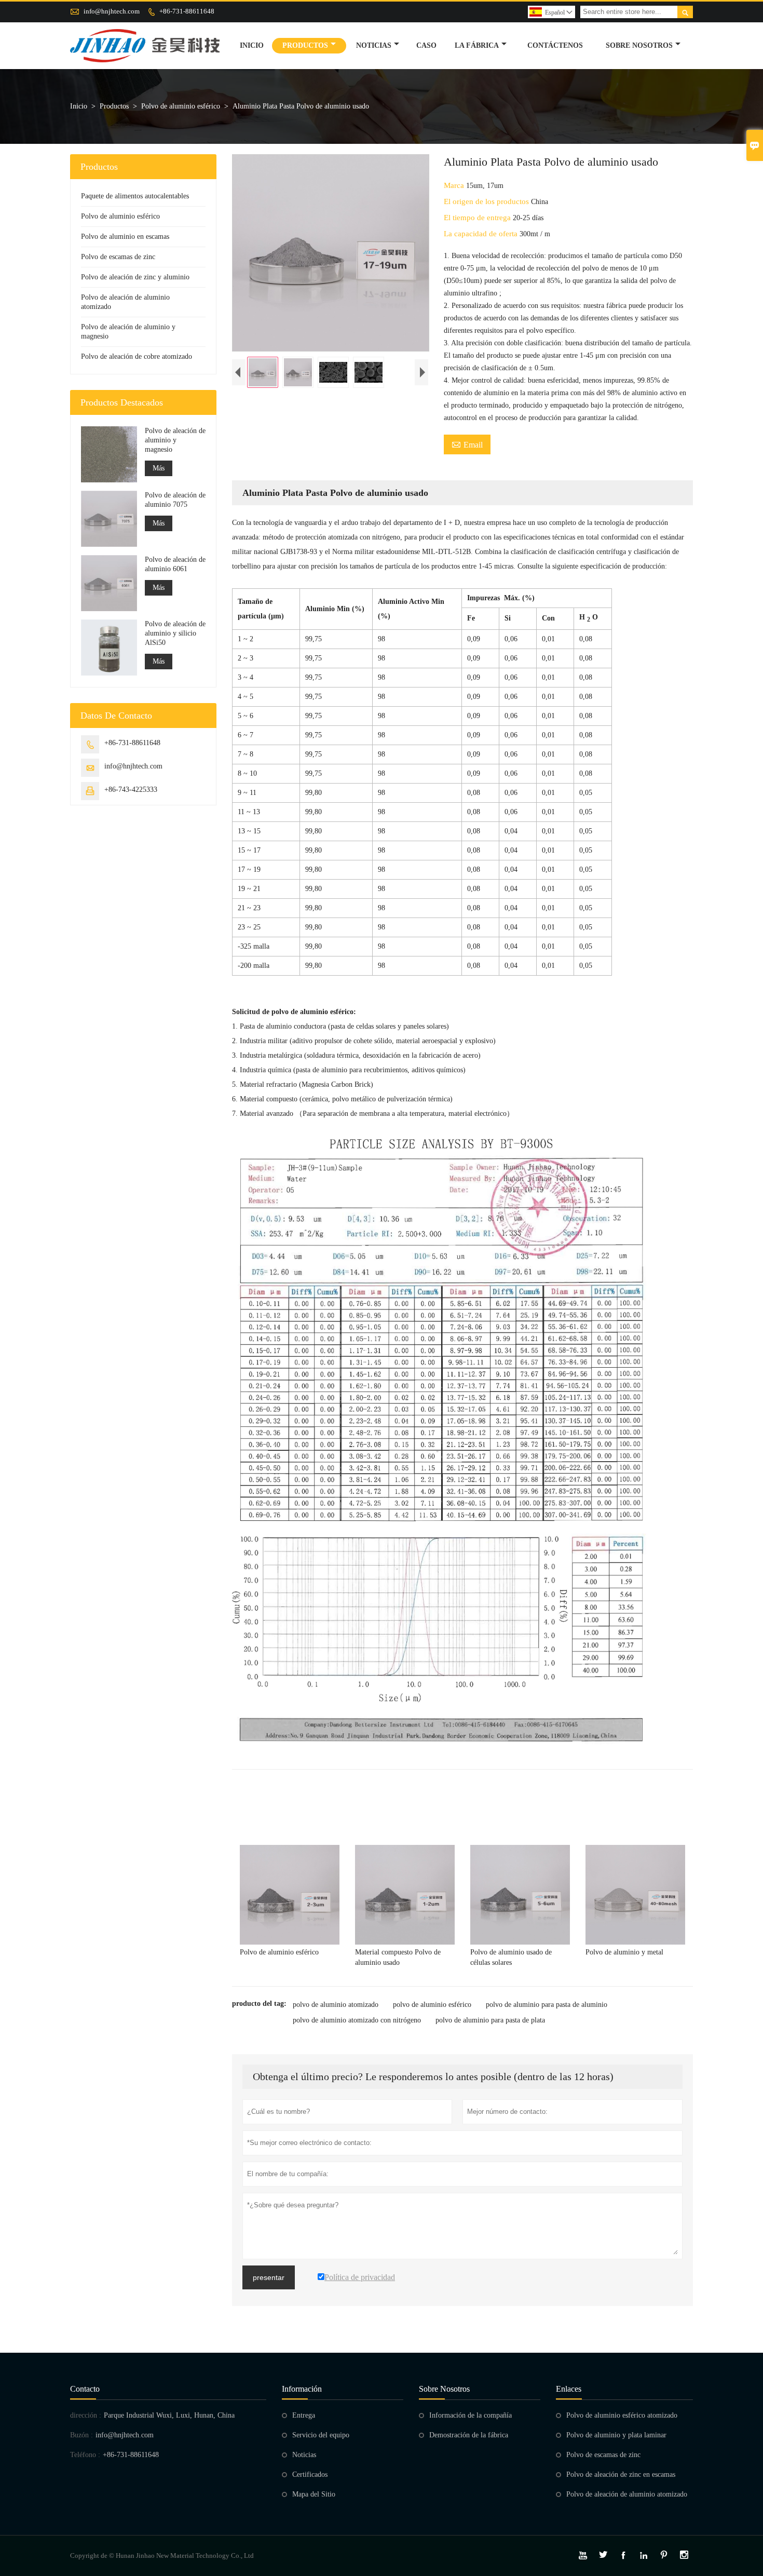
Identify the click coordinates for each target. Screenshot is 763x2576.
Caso (426, 45)
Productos (305, 45)
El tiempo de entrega (478, 218)
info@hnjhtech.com (112, 11)
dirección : (86, 2415)
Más (159, 468)
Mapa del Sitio (314, 2494)
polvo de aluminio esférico (432, 2005)
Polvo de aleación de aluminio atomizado (627, 2494)
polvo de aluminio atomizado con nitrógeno (357, 2020)
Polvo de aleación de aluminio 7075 (175, 500)
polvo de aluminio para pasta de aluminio (547, 2005)
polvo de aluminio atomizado (336, 2005)
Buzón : (81, 2435)
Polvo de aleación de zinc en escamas (621, 2474)
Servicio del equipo (321, 2435)
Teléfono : (85, 2455)
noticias (374, 45)
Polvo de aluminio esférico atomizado (622, 2415)
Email (467, 444)
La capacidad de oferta (482, 234)
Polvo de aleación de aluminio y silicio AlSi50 (175, 633)
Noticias (304, 2455)
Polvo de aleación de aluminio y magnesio (175, 440)
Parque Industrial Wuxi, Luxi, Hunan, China (169, 2415)
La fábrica (477, 45)
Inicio (252, 45)
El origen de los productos (487, 201)
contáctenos (555, 45)
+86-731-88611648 (187, 11)
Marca (455, 185)
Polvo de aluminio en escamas (125, 237)
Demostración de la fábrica (469, 2435)
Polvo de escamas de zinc (118, 257)
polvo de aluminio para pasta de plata (490, 2020)
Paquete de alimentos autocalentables (135, 196)
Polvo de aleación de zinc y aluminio (135, 277)
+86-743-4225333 (131, 790)
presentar (269, 2277)
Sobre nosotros (639, 45)
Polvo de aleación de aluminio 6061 (175, 564)
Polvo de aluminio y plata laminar (616, 2435)
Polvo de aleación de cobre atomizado (137, 356)
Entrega (304, 2415)
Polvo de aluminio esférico (181, 106)
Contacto (85, 2389)
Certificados (310, 2474)
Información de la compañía (471, 2415)
